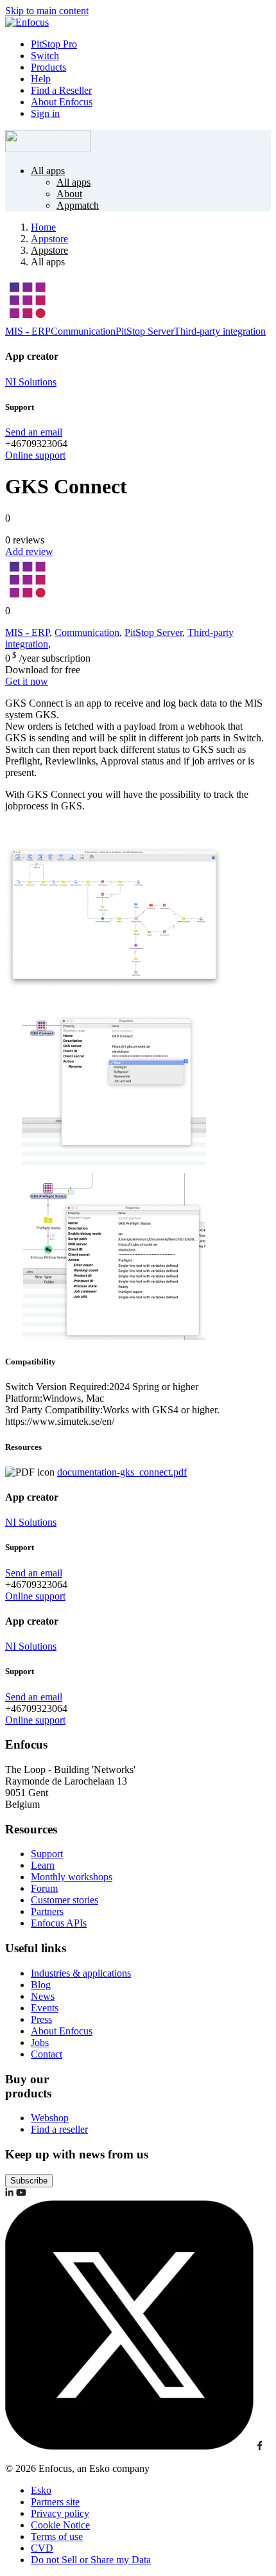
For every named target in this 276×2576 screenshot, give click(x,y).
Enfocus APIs (59, 1923)
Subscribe (29, 2181)
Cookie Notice (60, 2525)
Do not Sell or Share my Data (91, 2560)
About (69, 194)
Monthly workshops (72, 1877)
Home (43, 227)
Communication (83, 331)
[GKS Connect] (114, 997)
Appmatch (78, 205)
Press (41, 2019)
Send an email (34, 432)
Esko (41, 2490)
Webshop (50, 2118)
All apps (48, 171)
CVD (42, 2548)
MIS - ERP (28, 331)
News (43, 1996)
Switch (45, 56)
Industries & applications (81, 1973)
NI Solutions (31, 382)
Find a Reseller (61, 90)
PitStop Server (145, 331)
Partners (47, 1911)
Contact (47, 2054)
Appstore (49, 239)
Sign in (45, 113)
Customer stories (65, 1900)
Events (45, 2008)
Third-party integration (220, 331)
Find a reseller (59, 2129)
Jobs (40, 2042)
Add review (29, 551)
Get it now (27, 681)
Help (41, 79)
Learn (43, 1865)
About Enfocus (62, 102)
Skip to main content (47, 11)
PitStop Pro (54, 44)
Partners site (55, 2502)
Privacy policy (60, 2513)
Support (47, 1854)
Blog (41, 1985)
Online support (35, 455)
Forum (44, 1888)
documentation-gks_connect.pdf (122, 1472)
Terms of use (57, 2536)
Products (48, 67)
